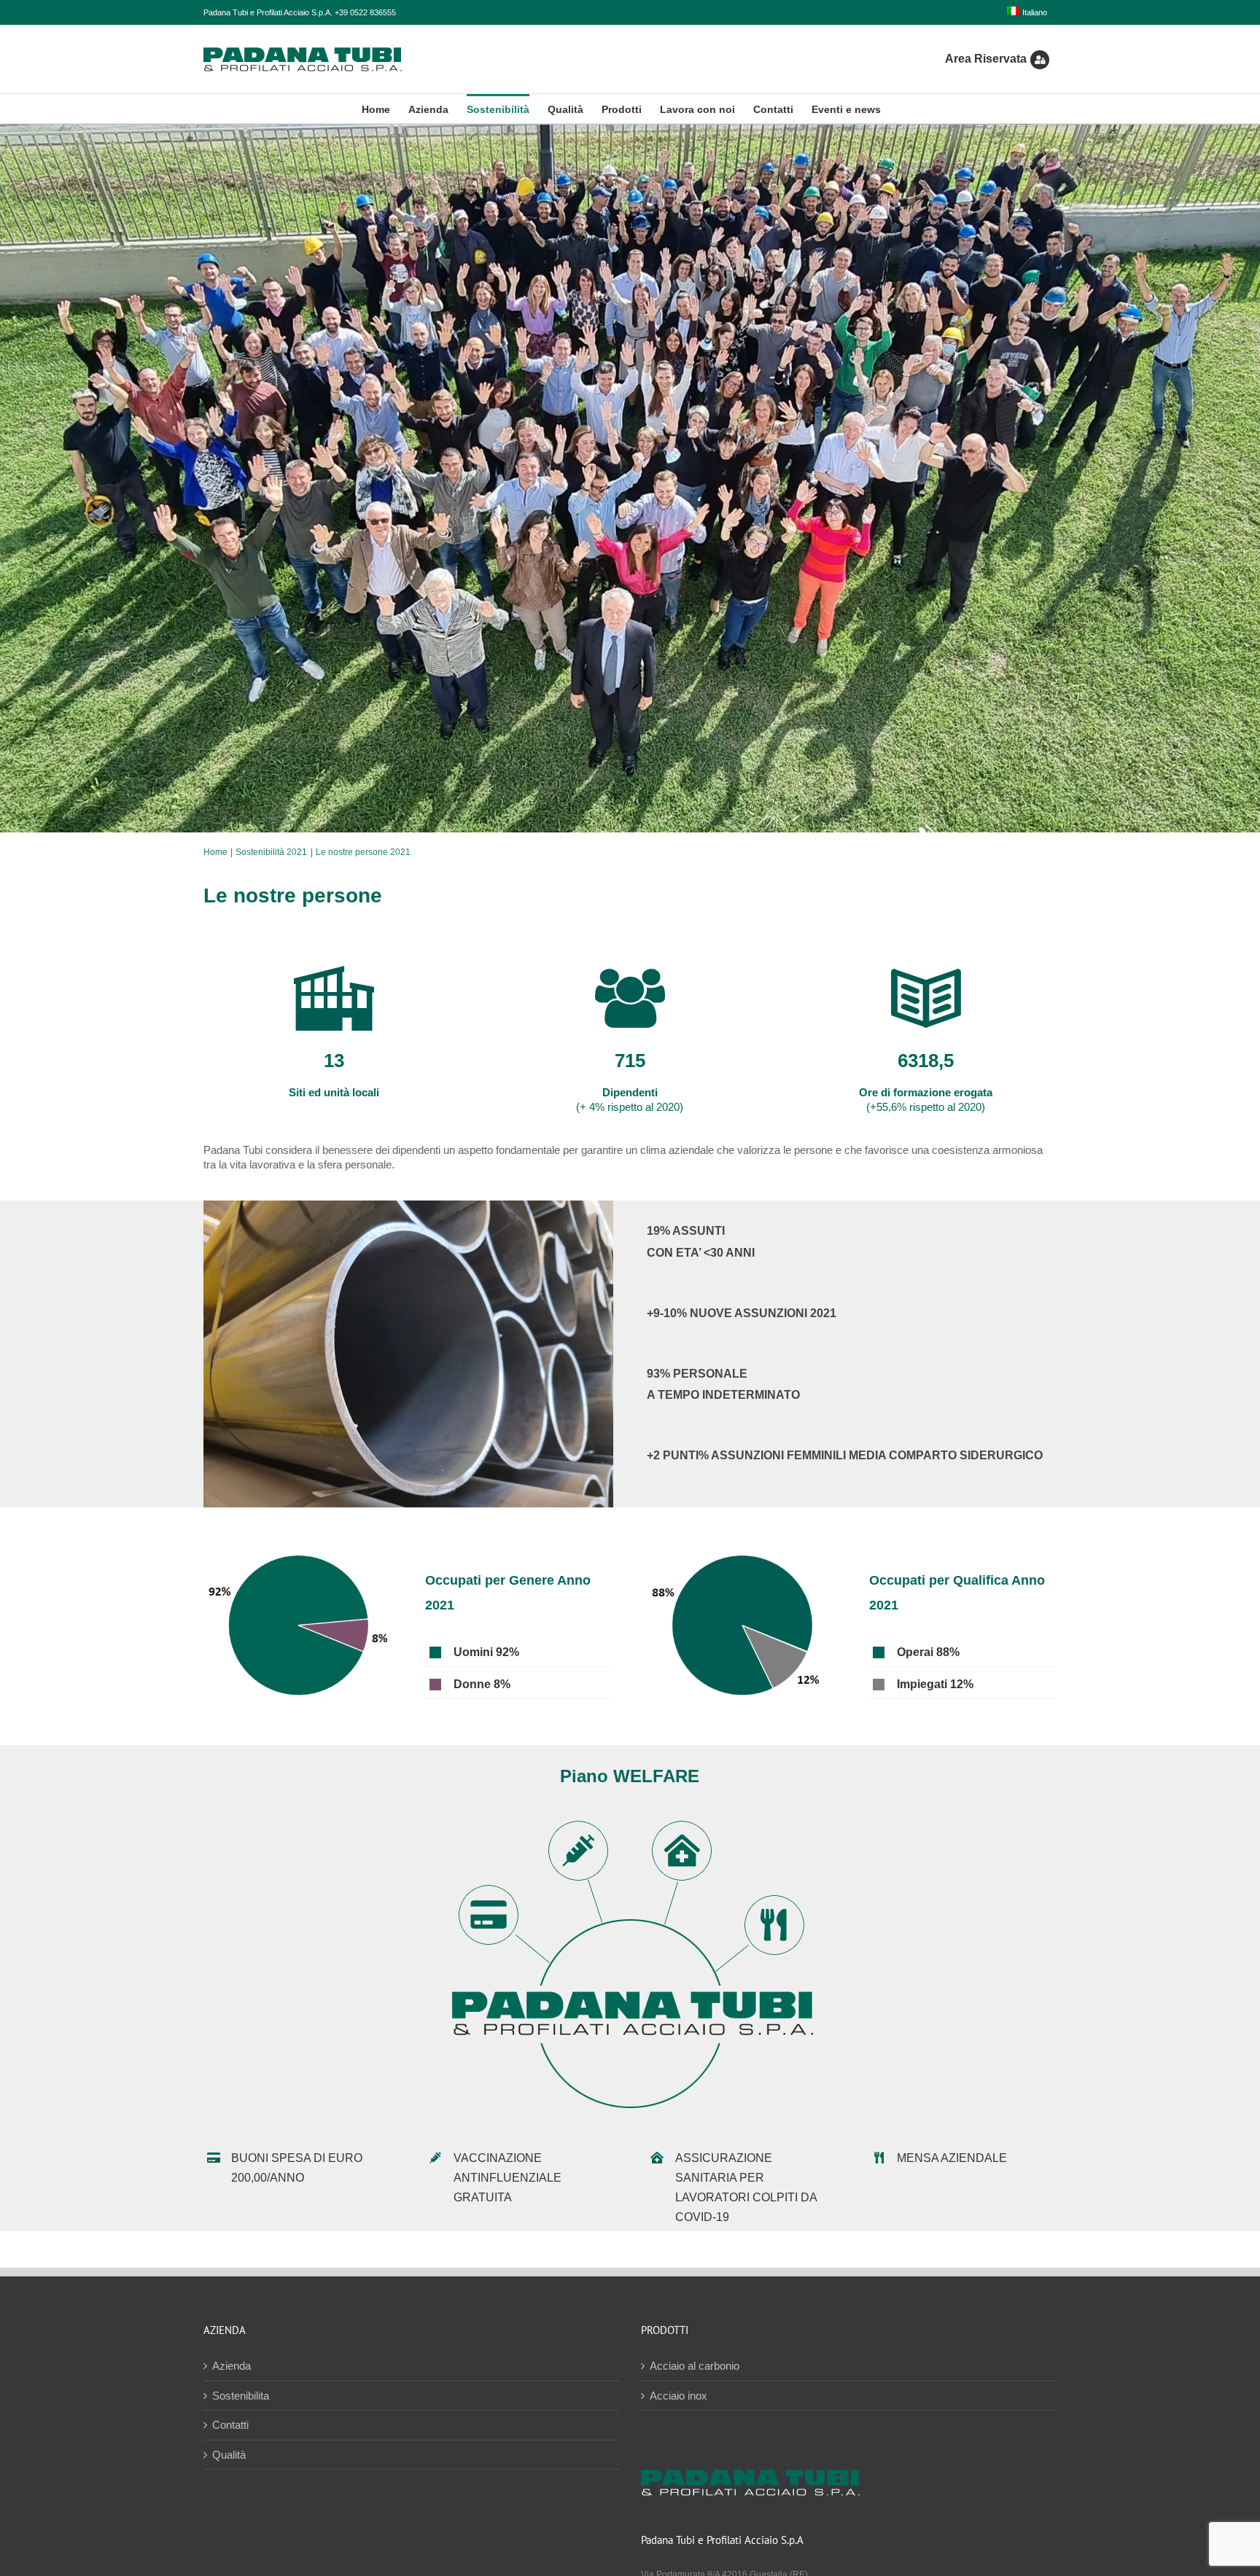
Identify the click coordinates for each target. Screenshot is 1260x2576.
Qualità (229, 2455)
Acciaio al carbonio (695, 2366)
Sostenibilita (241, 2396)
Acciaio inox (678, 2396)
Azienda (232, 2366)
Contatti (230, 2425)
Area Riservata (986, 59)
